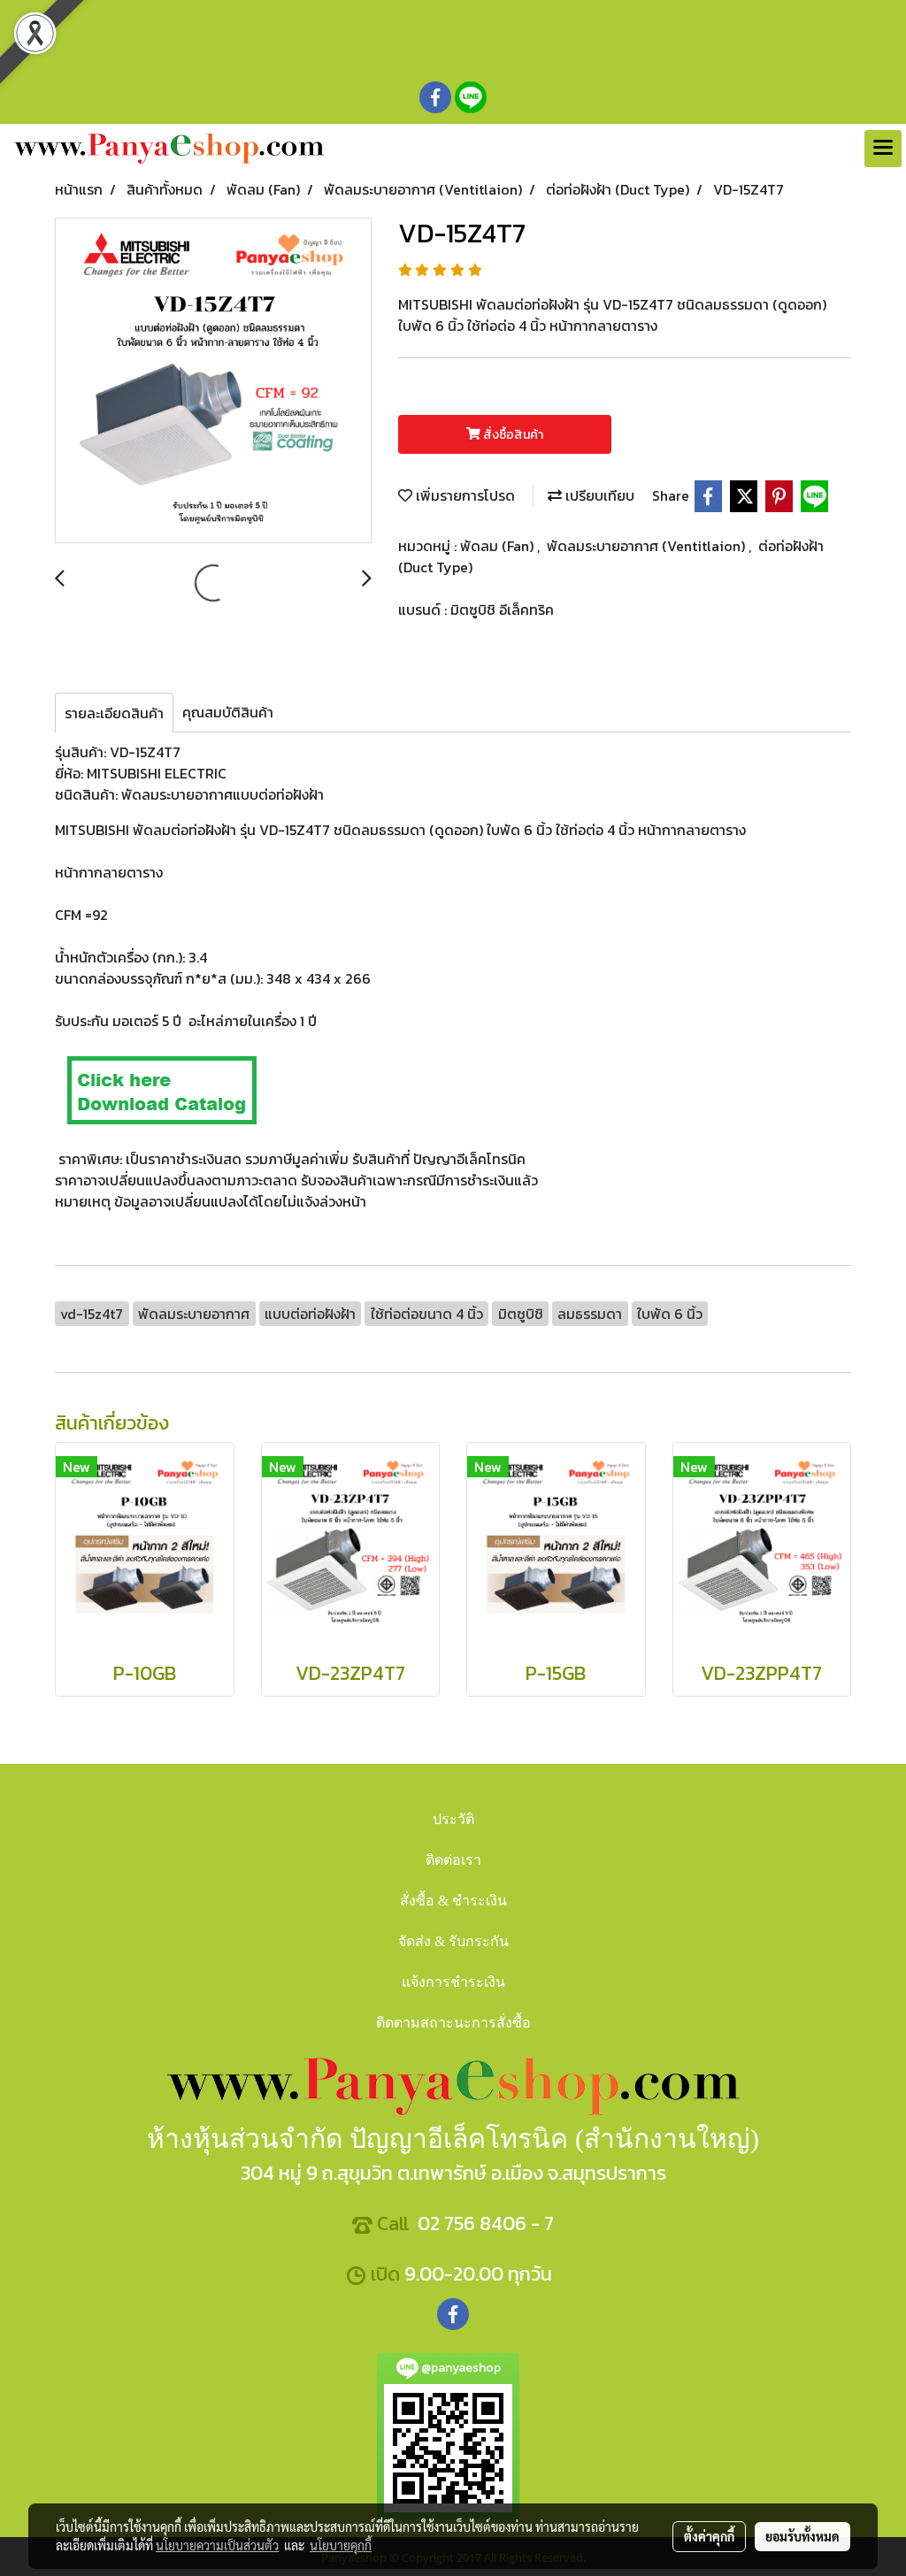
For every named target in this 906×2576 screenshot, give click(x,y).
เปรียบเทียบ (598, 495)
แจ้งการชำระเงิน (453, 1982)
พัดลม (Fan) (499, 546)
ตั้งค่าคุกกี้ (709, 2536)
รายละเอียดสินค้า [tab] (114, 713)
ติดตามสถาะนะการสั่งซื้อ (453, 2023)
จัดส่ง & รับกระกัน (453, 1941)
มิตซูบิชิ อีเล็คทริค (502, 609)
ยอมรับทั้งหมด (802, 2536)
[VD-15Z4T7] (213, 381)
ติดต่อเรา (453, 1860)
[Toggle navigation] (883, 149)
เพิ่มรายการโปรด (464, 495)
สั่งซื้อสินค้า (512, 435)
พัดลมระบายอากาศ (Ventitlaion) (648, 546)
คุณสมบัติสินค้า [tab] (228, 712)
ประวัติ (453, 1819)
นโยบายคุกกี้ (341, 2545)
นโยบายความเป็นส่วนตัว (217, 2545)
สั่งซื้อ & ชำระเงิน (453, 1901)
